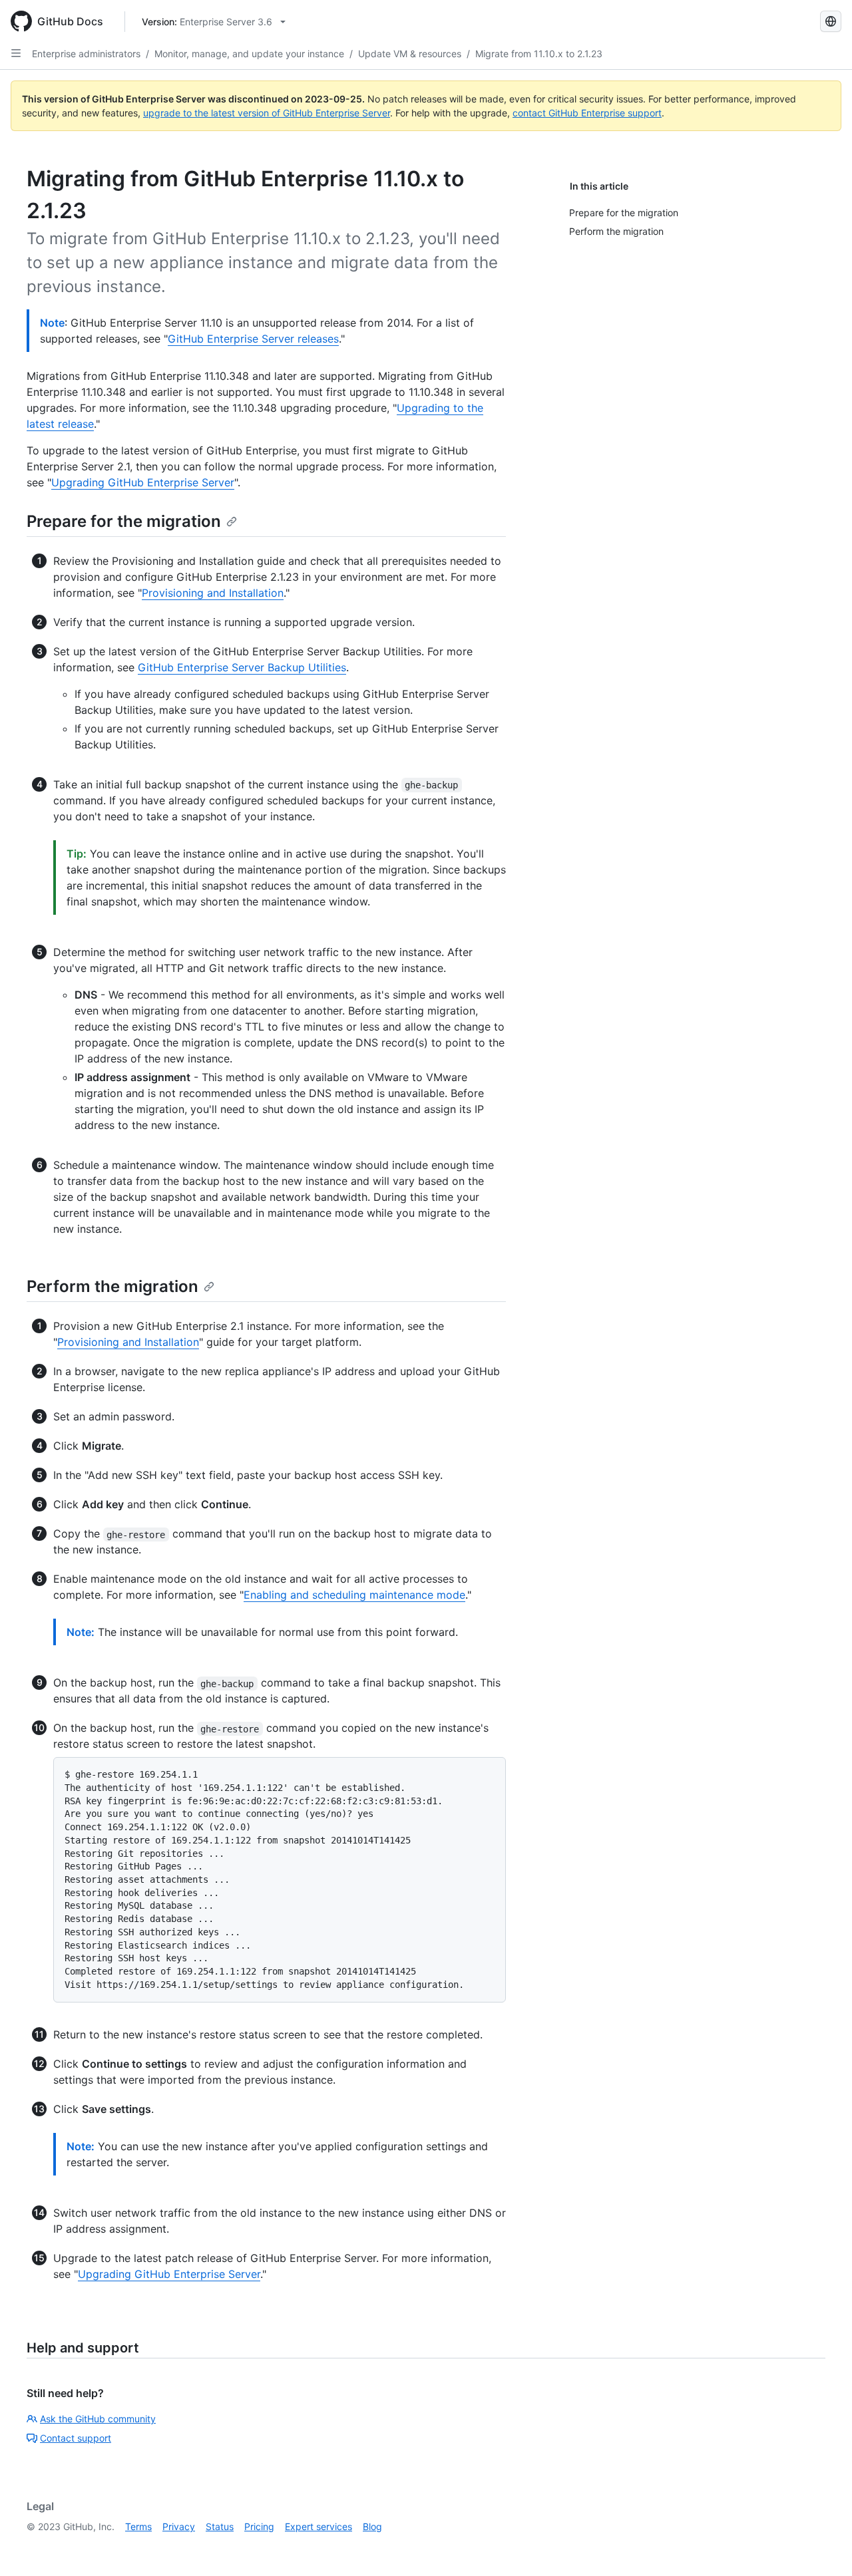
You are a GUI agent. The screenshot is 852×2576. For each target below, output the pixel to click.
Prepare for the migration (124, 521)
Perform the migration (112, 1286)
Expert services (319, 2526)
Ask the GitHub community (98, 2419)
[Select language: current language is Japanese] (831, 21)
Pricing (259, 2526)
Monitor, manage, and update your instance (249, 54)
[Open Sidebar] (16, 53)
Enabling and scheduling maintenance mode (354, 1595)
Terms (138, 2526)
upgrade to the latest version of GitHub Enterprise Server (267, 113)
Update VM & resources (410, 54)
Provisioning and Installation (213, 593)
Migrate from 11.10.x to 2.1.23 (539, 54)
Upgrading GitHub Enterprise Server (143, 482)
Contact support (76, 2438)
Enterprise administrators (86, 54)
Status (220, 2526)
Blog (372, 2526)
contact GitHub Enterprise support (587, 113)
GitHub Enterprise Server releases (253, 339)
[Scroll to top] (823, 2547)
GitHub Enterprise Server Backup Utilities (242, 667)
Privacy (179, 2526)
